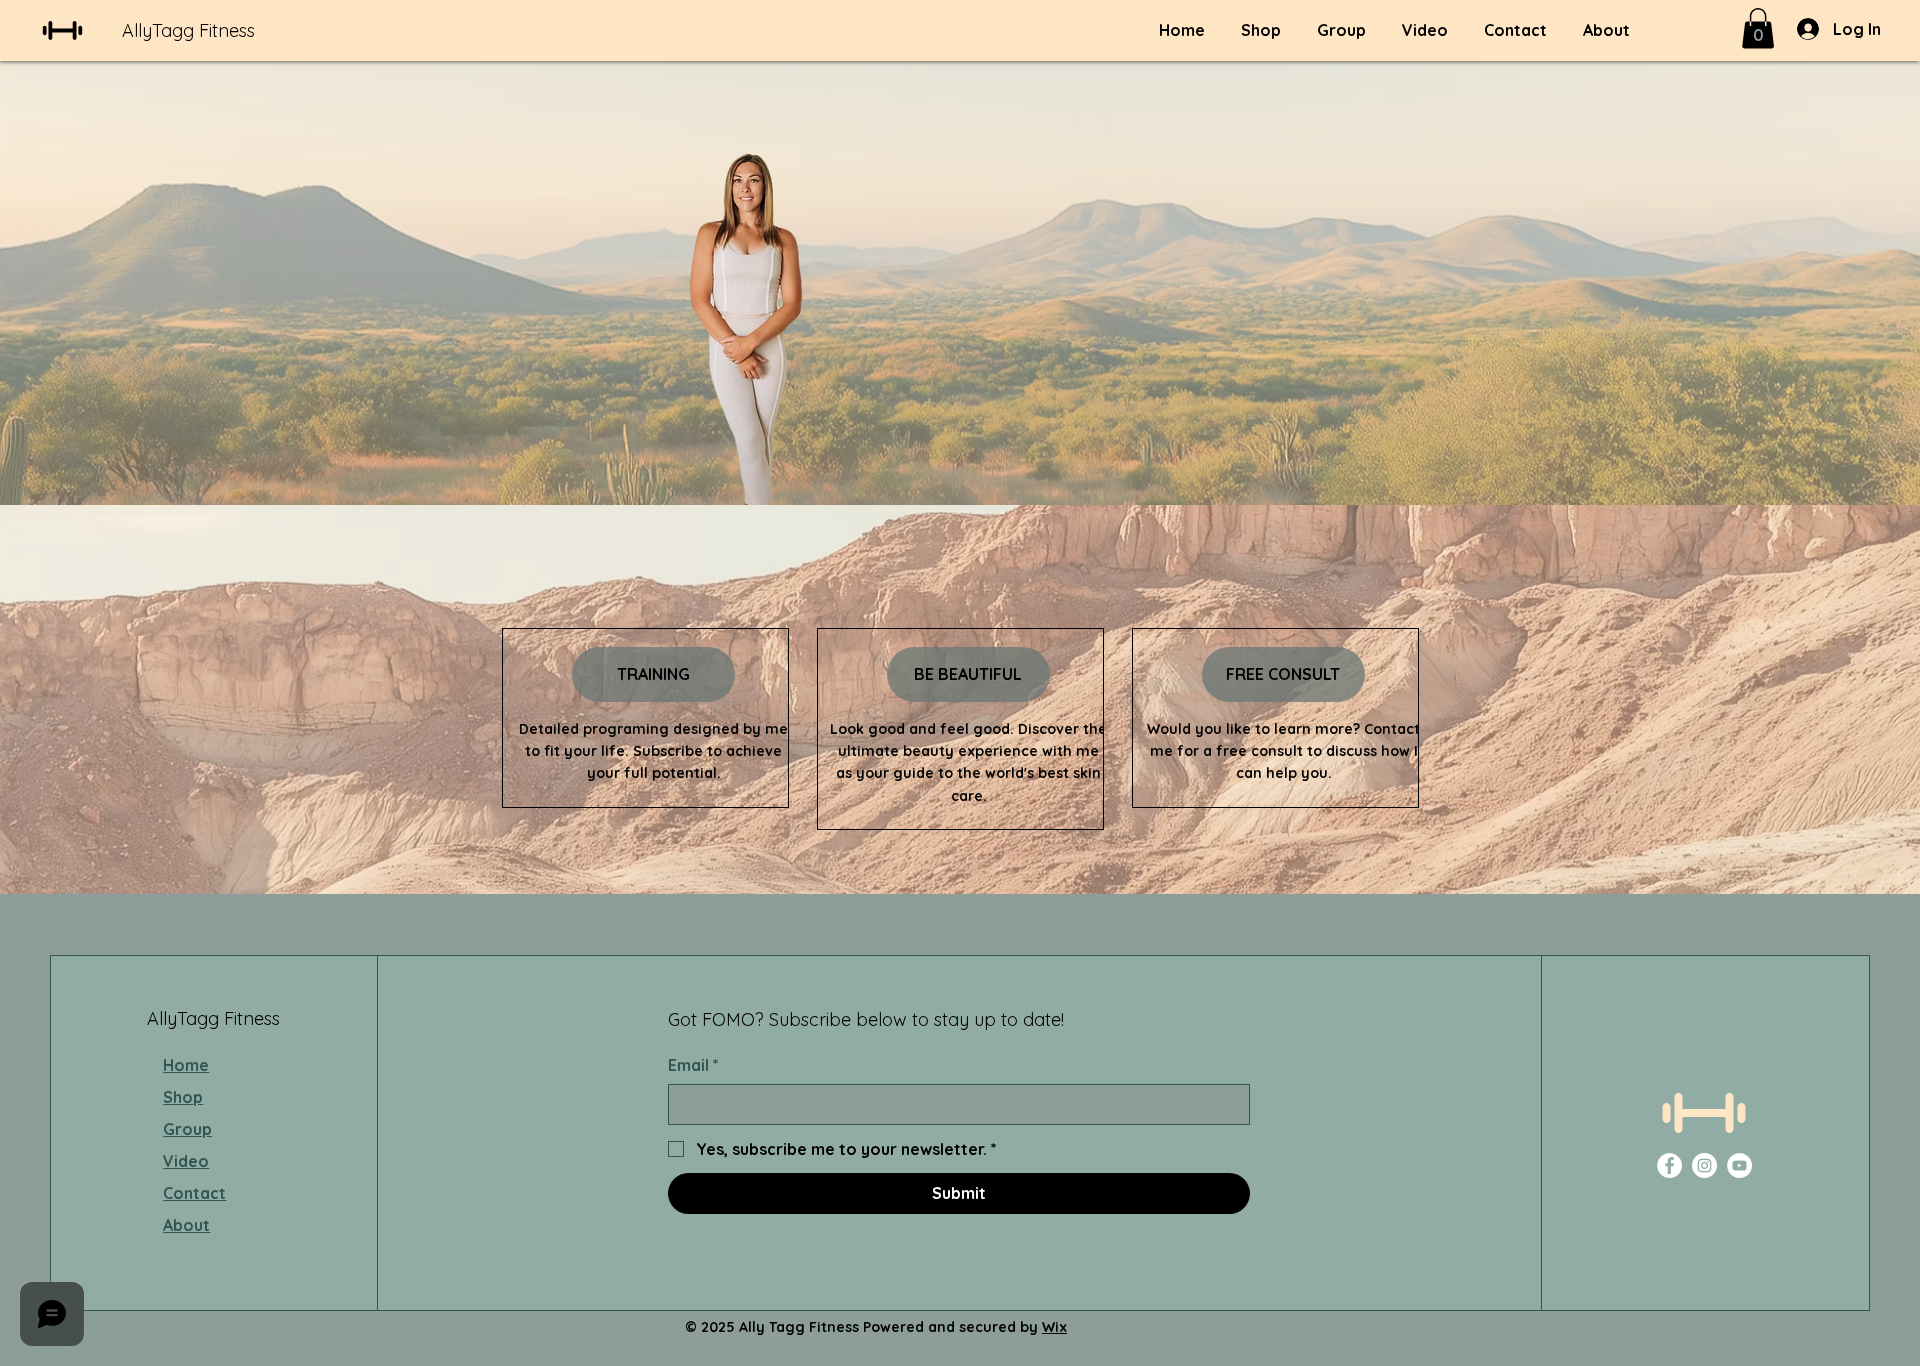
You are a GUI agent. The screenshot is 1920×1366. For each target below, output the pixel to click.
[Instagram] (1704, 1165)
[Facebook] (1669, 1165)
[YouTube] (1739, 1165)
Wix (1054, 1327)
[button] (1758, 28)
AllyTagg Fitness (188, 30)
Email (693, 1065)
